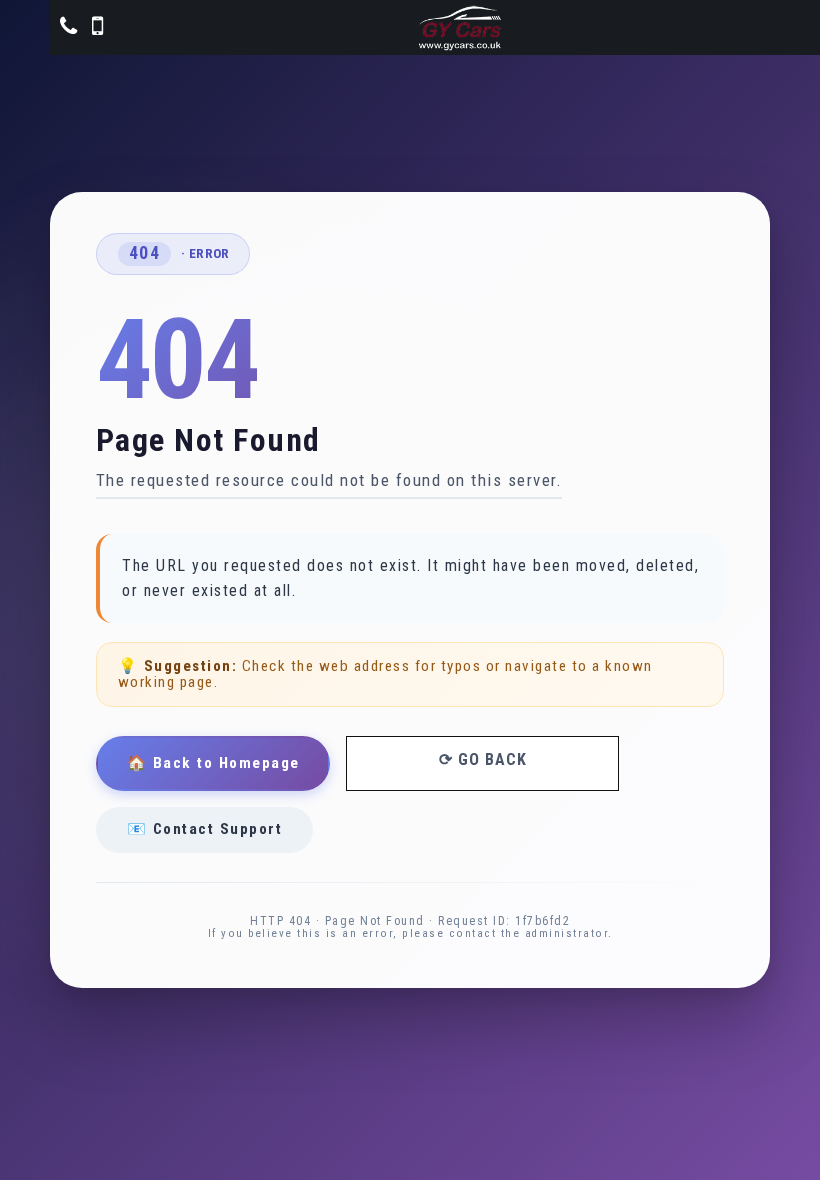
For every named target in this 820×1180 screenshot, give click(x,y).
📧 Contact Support (205, 829)
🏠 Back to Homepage (213, 763)
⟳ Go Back (483, 759)
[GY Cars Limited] (460, 28)
